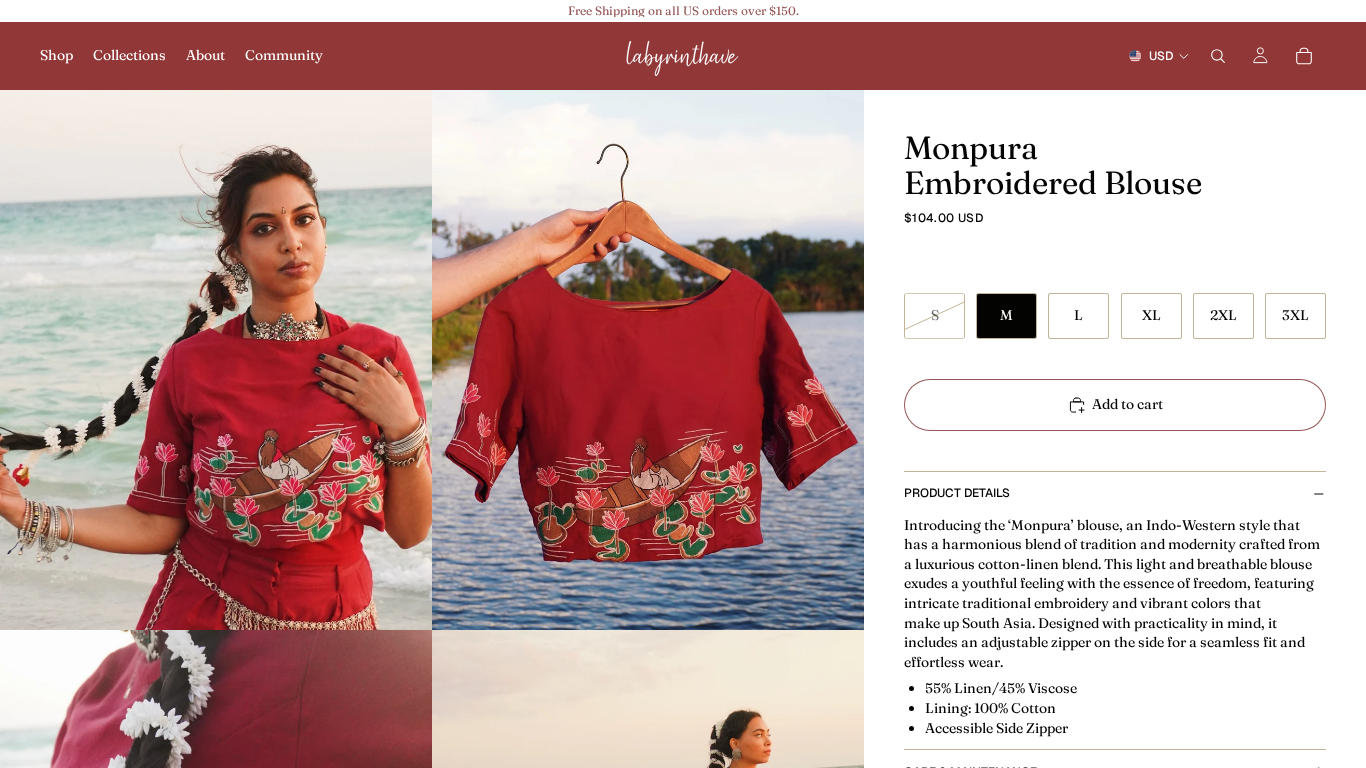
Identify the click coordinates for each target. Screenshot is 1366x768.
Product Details (957, 493)
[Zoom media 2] (648, 360)
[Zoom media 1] (216, 360)
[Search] (1218, 56)
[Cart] (1304, 56)
